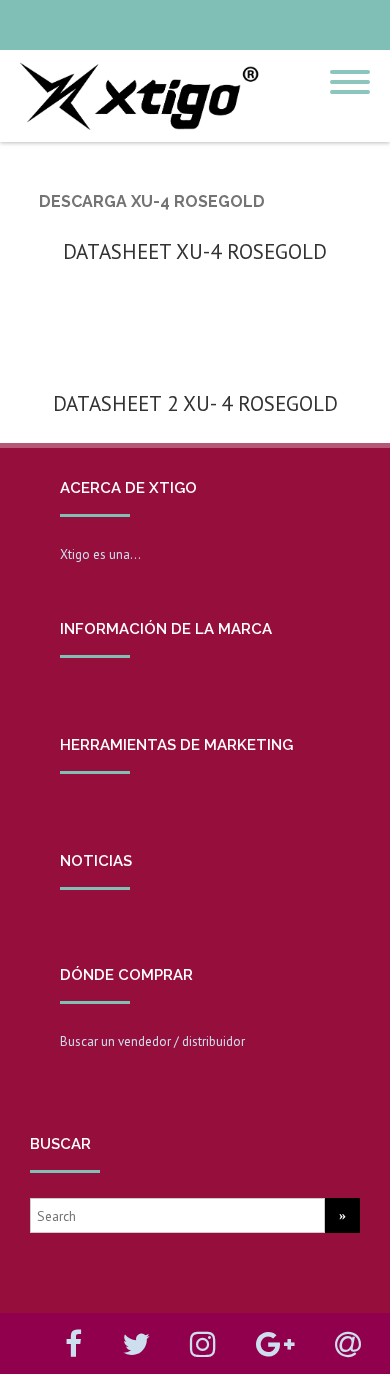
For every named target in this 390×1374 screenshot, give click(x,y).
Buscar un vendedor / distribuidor (152, 1041)
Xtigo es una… (100, 554)
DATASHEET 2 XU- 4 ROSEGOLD (195, 403)
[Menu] (350, 70)
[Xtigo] (135, 135)
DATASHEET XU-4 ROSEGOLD (195, 251)
